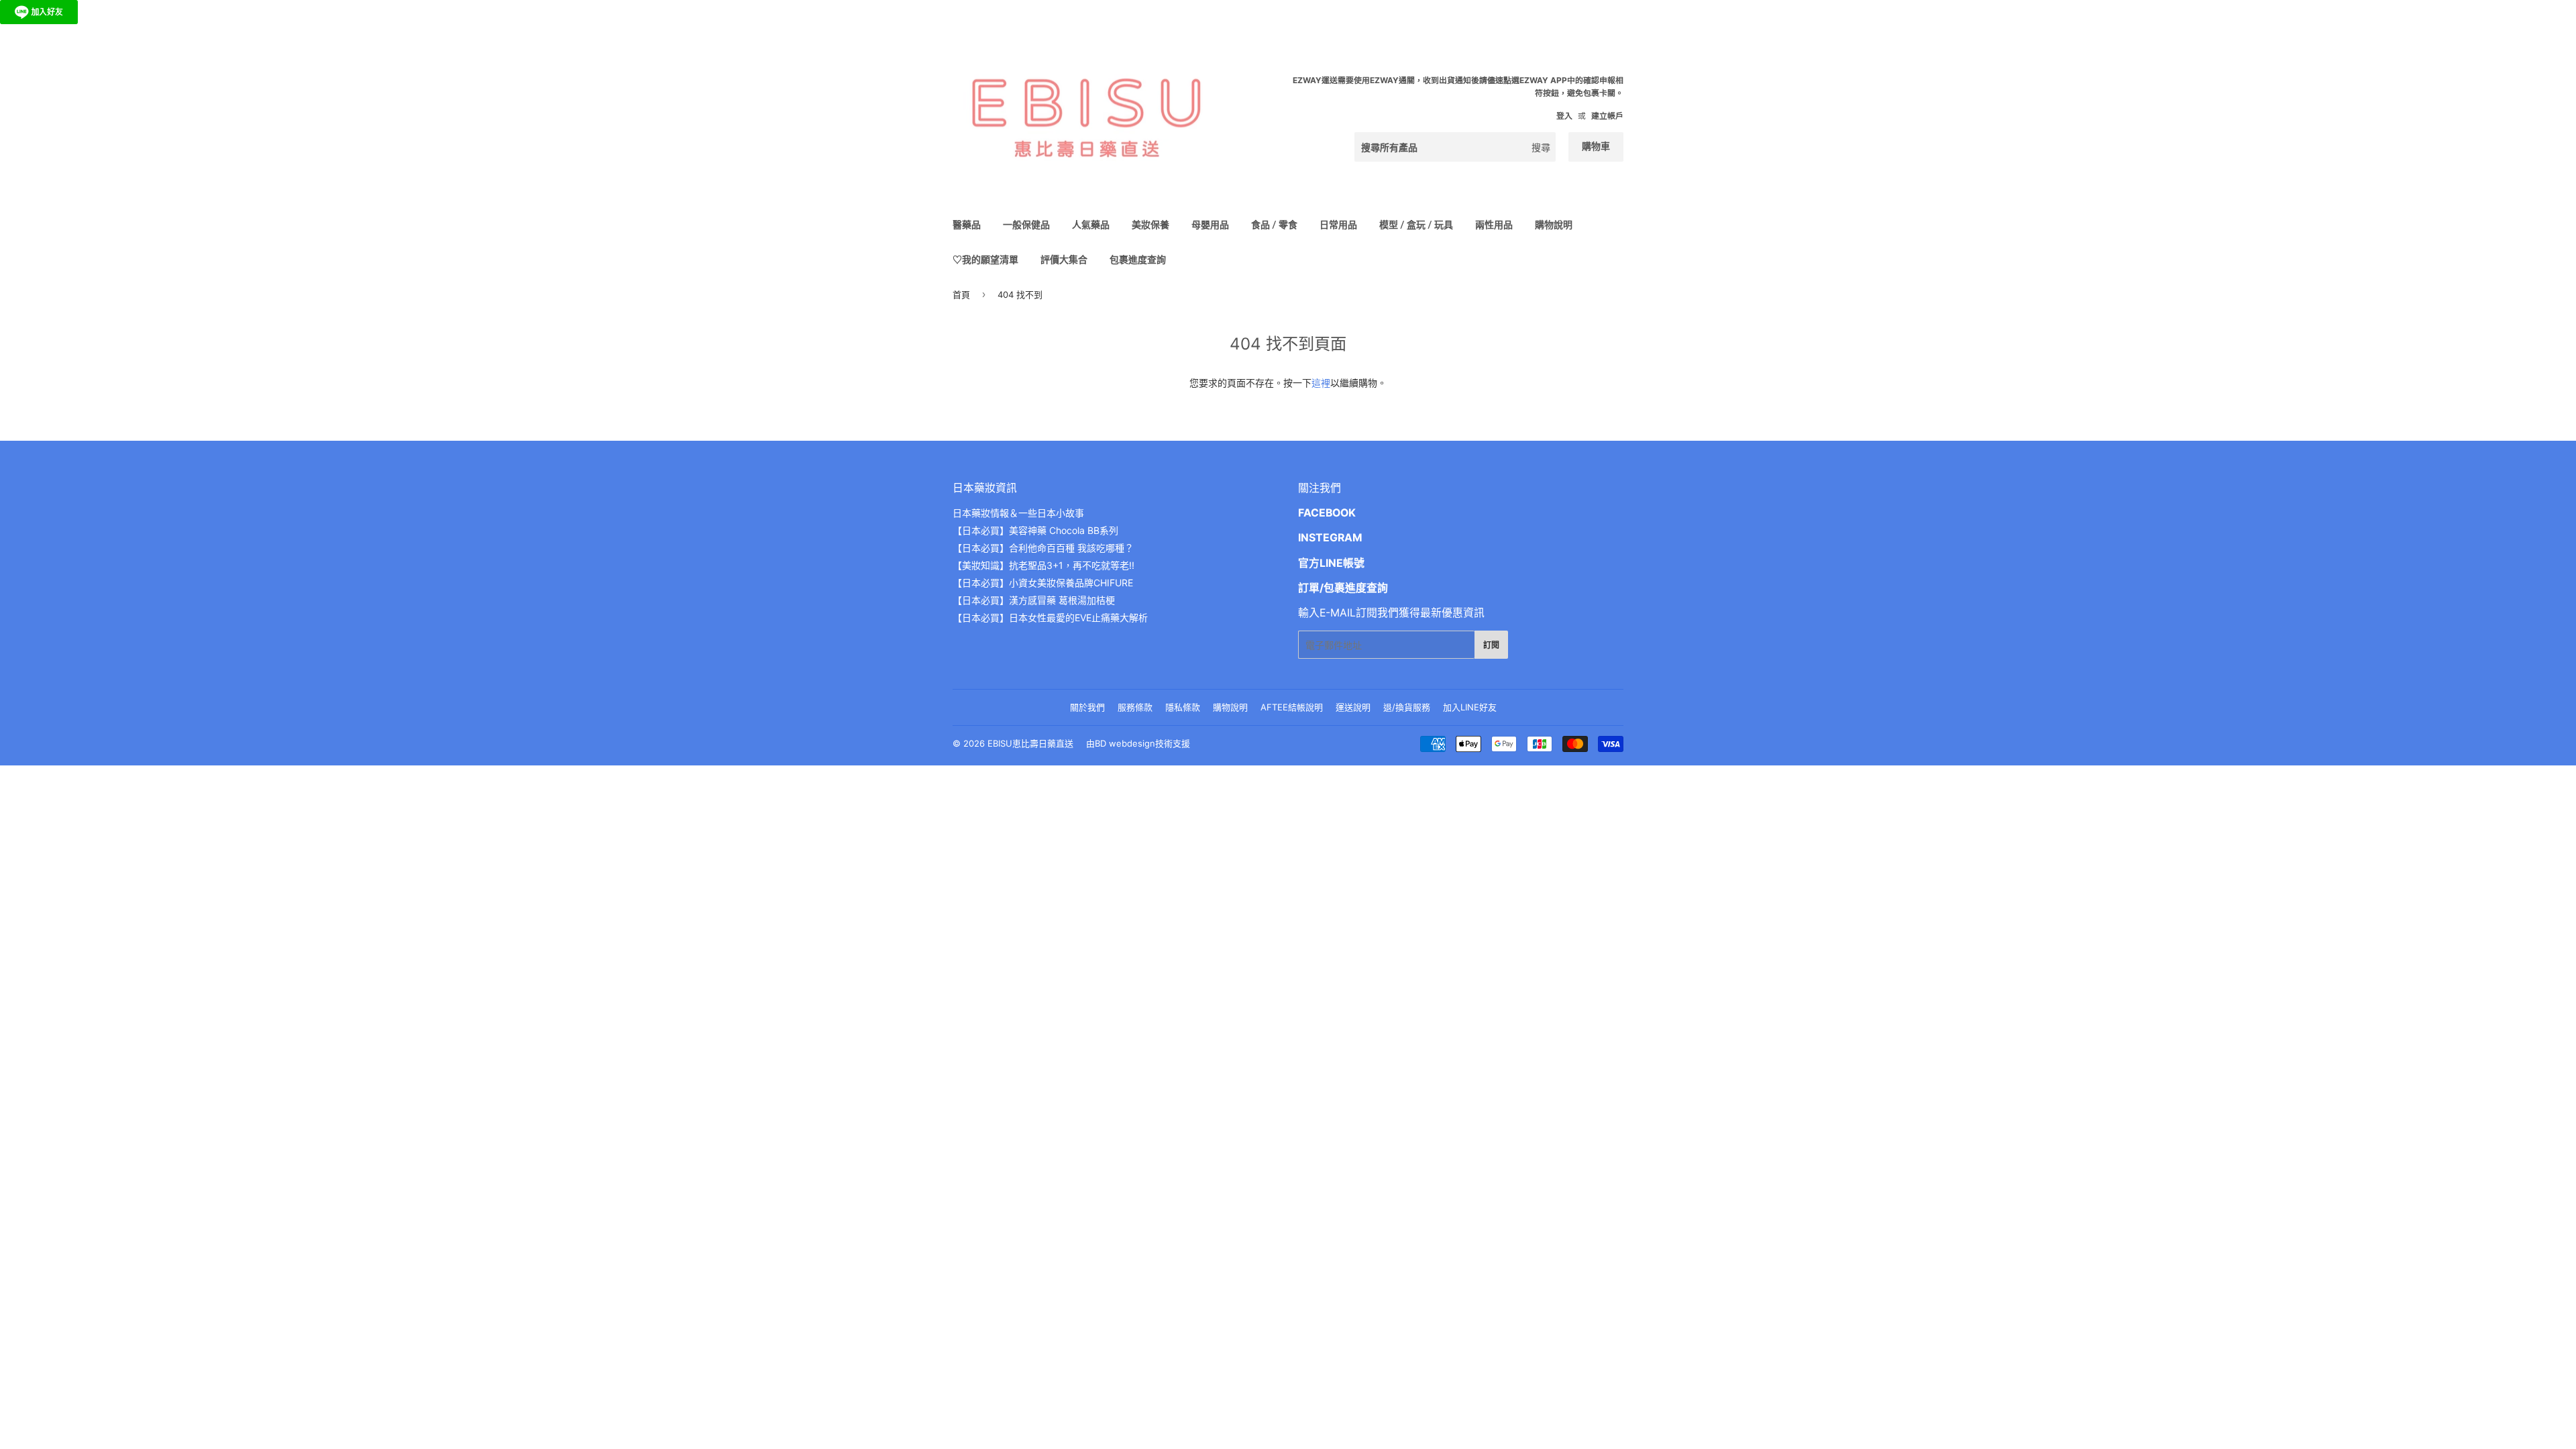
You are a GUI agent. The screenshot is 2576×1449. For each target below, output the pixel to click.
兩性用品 (1494, 224)
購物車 (1596, 146)
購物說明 (1554, 224)
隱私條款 (1183, 707)
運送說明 (1353, 707)
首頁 (961, 294)
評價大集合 (1064, 259)
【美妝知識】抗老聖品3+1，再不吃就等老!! (1043, 565)
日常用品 (1338, 224)
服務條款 (1135, 707)
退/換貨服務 (1407, 707)
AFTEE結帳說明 (1292, 707)
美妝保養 (1150, 224)
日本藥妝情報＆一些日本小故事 (1018, 513)
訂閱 (1491, 645)
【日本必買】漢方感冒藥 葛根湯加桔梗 (1034, 600)
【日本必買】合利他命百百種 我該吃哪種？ (1043, 548)
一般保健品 (1026, 224)
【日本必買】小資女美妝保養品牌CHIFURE (1043, 583)
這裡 (1321, 383)
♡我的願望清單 (985, 259)
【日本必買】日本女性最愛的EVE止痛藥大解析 (1050, 618)
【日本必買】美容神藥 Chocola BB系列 (1035, 530)
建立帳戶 (1607, 116)
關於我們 (1087, 707)
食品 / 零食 (1274, 224)
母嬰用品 (1210, 224)
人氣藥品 (1091, 224)
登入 (1564, 116)
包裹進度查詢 (1138, 259)
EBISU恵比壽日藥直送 (1030, 743)
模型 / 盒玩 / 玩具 (1416, 224)
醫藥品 (967, 224)
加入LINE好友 (1470, 707)
